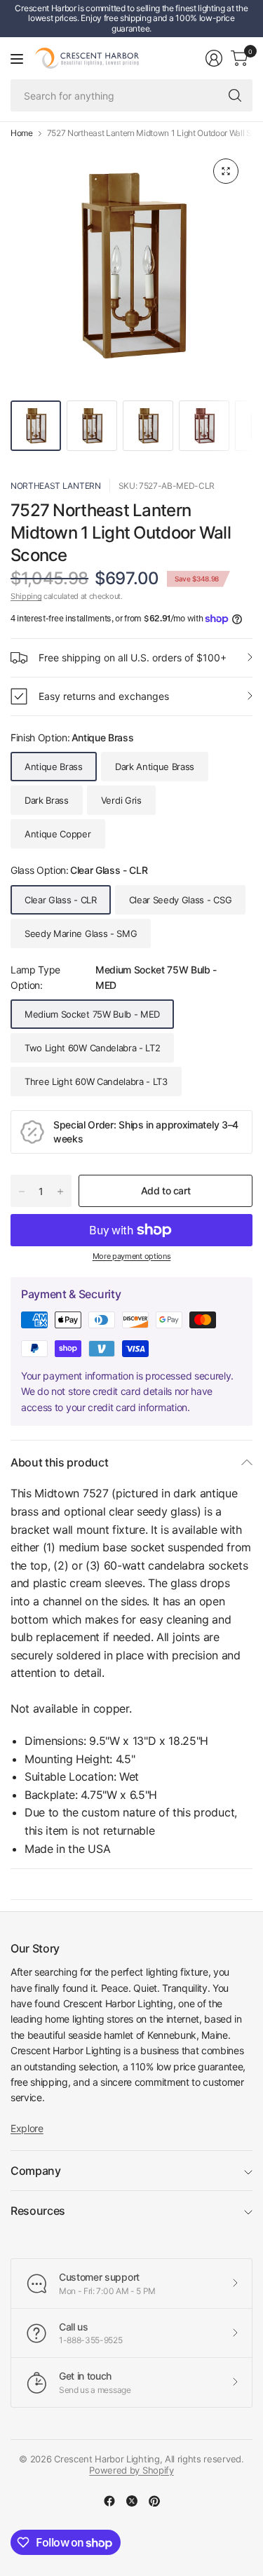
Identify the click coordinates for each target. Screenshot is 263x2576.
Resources (38, 2211)
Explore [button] (27, 2128)
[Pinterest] (154, 2501)
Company (36, 2171)
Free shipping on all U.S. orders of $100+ (133, 658)
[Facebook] (109, 2501)
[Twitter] (132, 2501)
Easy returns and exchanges (104, 696)
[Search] (235, 95)
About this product (59, 1462)
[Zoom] (226, 171)
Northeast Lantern (56, 486)
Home (22, 133)
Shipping (26, 596)
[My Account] (214, 58)
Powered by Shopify (131, 2470)
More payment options (132, 1256)
